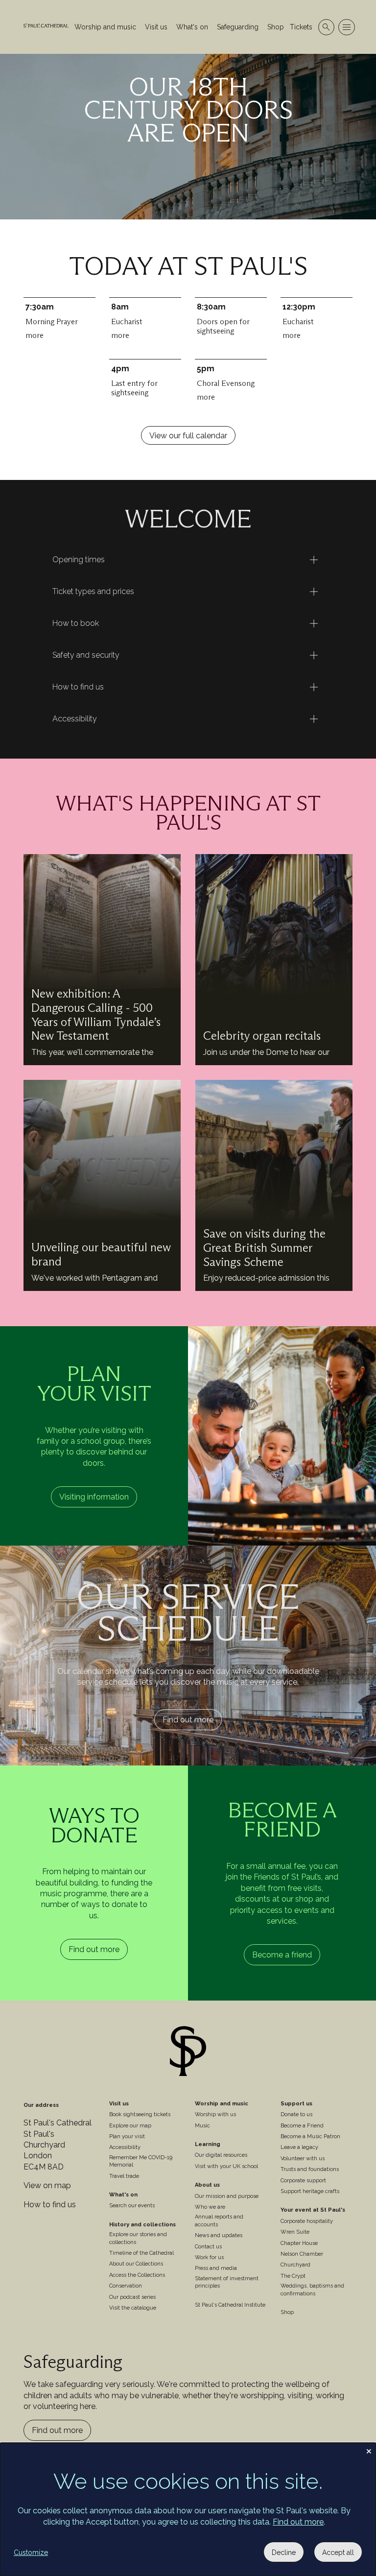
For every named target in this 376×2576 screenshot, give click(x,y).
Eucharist (127, 328)
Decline (284, 2552)
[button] (188, 560)
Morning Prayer (52, 328)
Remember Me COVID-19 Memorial (141, 2161)
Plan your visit (127, 2136)
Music (202, 2126)
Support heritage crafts (310, 2191)
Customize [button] (31, 2552)
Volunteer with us (303, 2159)
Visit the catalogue (133, 2308)
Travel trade (124, 2176)
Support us (296, 2104)
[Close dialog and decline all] (369, 2449)
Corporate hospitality (307, 2221)
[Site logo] (188, 2053)
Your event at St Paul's (313, 2210)
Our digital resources (221, 2155)
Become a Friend (302, 2126)
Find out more (188, 1720)
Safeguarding (238, 27)
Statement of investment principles (227, 2282)
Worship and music (105, 27)
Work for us (209, 2257)
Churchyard (295, 2265)
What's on (192, 27)
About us (207, 2185)
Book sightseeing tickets (140, 2114)
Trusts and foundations (310, 2169)
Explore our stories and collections (138, 2238)
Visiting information (94, 1497)
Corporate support (303, 2181)
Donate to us (296, 2114)
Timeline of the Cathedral (141, 2253)
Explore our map (130, 2126)
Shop (276, 27)
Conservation (126, 2286)
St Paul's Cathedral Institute (230, 2305)
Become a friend (282, 1955)
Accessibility (125, 2147)
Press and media (216, 2268)
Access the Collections (137, 2275)
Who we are (210, 2207)
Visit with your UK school (226, 2166)
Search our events (132, 2206)
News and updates (219, 2235)
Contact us (208, 2247)
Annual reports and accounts (219, 2220)
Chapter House (299, 2243)
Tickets (301, 27)
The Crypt (293, 2276)
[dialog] (188, 2509)
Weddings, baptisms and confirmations (312, 2290)
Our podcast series (132, 2297)
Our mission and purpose (227, 2196)
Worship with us (215, 2114)
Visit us (156, 27)
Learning (208, 2144)
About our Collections (136, 2264)
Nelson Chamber (302, 2254)
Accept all (338, 2552)
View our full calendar (188, 436)
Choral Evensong (226, 390)
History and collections (142, 2225)
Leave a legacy (299, 2147)
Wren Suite (295, 2232)
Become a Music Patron (310, 2136)
